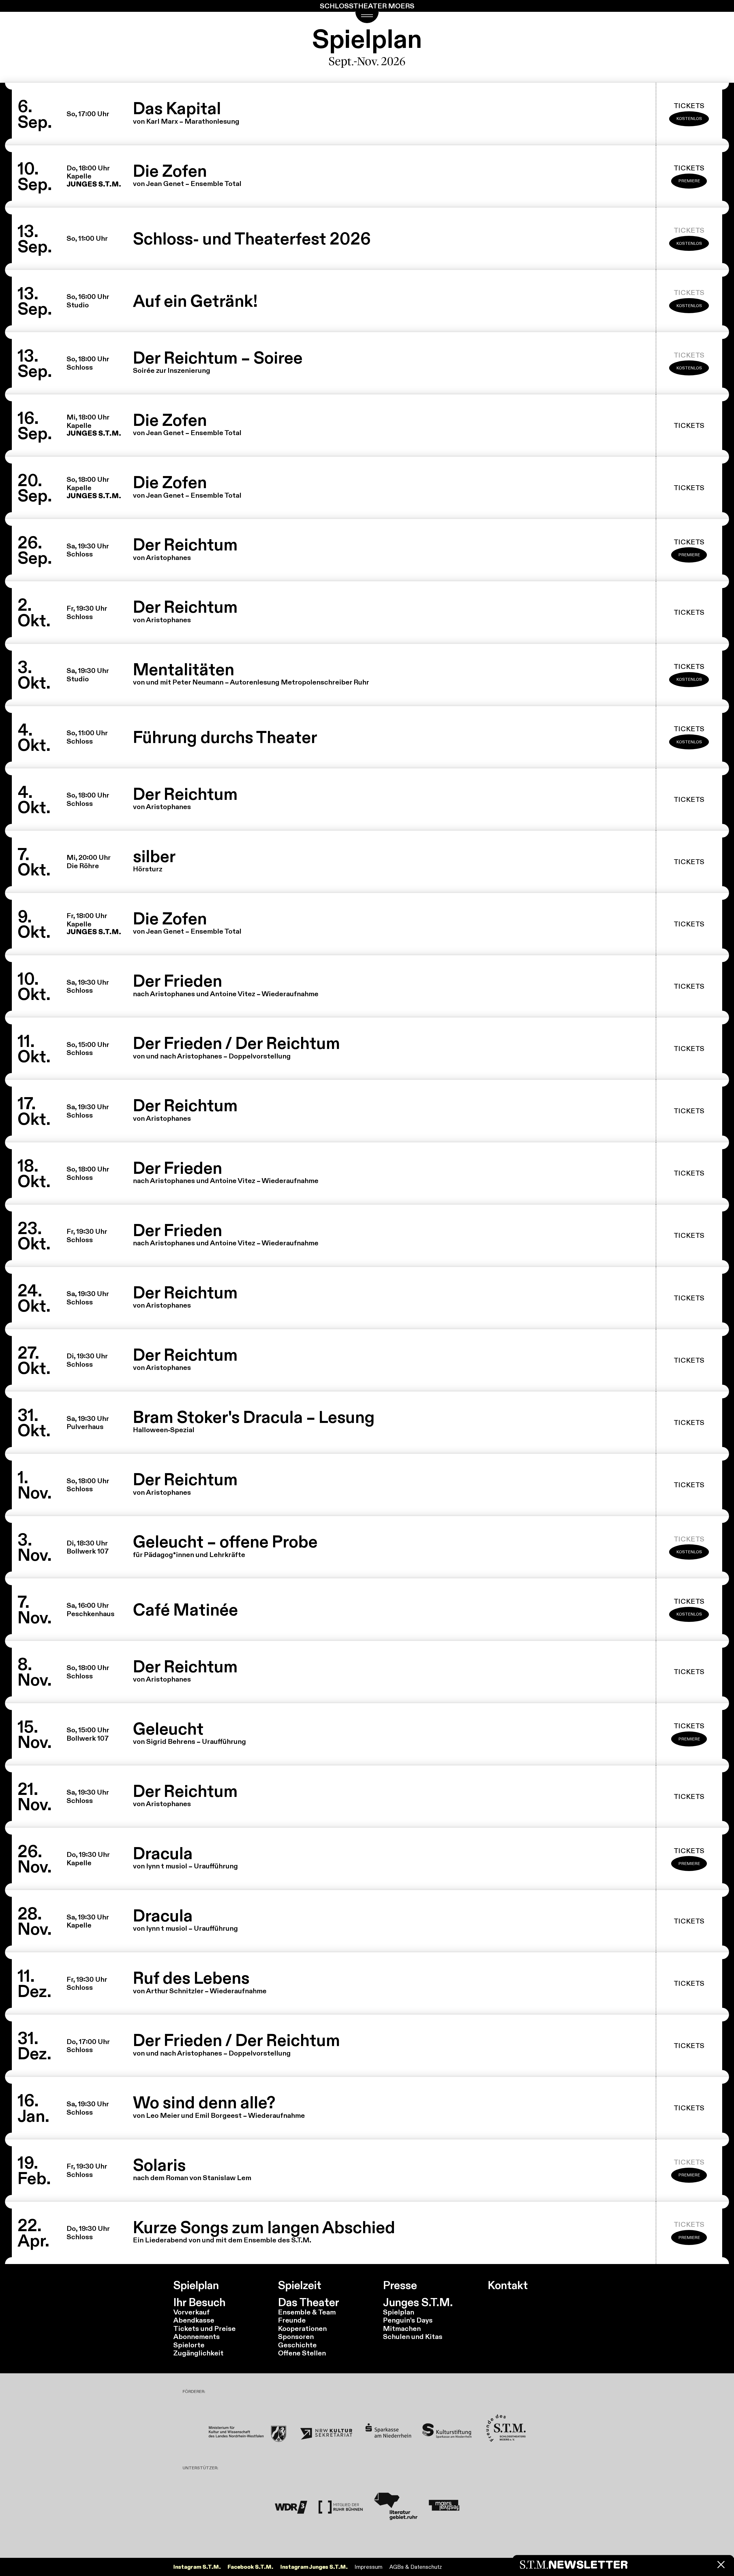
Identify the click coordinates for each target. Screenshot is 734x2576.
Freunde (292, 2320)
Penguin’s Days (408, 2320)
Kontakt (508, 2286)
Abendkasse (194, 2320)
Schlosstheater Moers (367, 6)
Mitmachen (402, 2328)
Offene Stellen (302, 2353)
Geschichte (297, 2345)
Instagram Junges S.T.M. (314, 2567)
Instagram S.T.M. (197, 2567)
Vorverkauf (192, 2312)
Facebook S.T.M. (250, 2567)
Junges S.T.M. (418, 2303)
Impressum (368, 2567)
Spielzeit (300, 2286)
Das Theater (309, 2303)
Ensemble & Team (307, 2312)
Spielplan (196, 2286)
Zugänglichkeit (198, 2353)
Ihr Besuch (199, 2303)
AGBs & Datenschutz (416, 2567)
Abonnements (197, 2337)
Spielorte (189, 2345)
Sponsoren (296, 2337)
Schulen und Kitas (413, 2337)
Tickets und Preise (204, 2328)
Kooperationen (302, 2328)
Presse (400, 2286)
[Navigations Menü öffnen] (367, 17)
